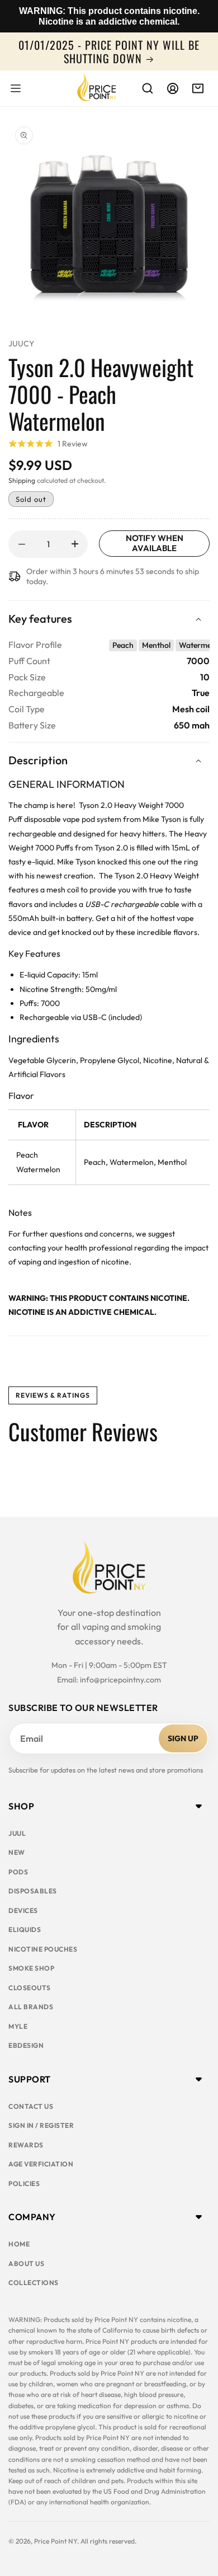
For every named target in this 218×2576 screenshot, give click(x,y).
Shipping (22, 480)
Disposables (33, 1891)
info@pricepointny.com (120, 1680)
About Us (26, 2264)
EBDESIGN (26, 2045)
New (17, 1852)
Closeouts (30, 1988)
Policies (24, 2184)
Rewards (26, 2145)
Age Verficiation (41, 2164)
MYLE (18, 2026)
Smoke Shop (31, 1968)
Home (19, 2244)
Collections (34, 2283)
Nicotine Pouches (43, 1949)
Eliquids (25, 1929)
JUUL (17, 1833)
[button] (16, 88)
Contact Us (31, 2106)
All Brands (31, 2007)
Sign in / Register (41, 2125)
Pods (18, 1872)
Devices (23, 1910)
